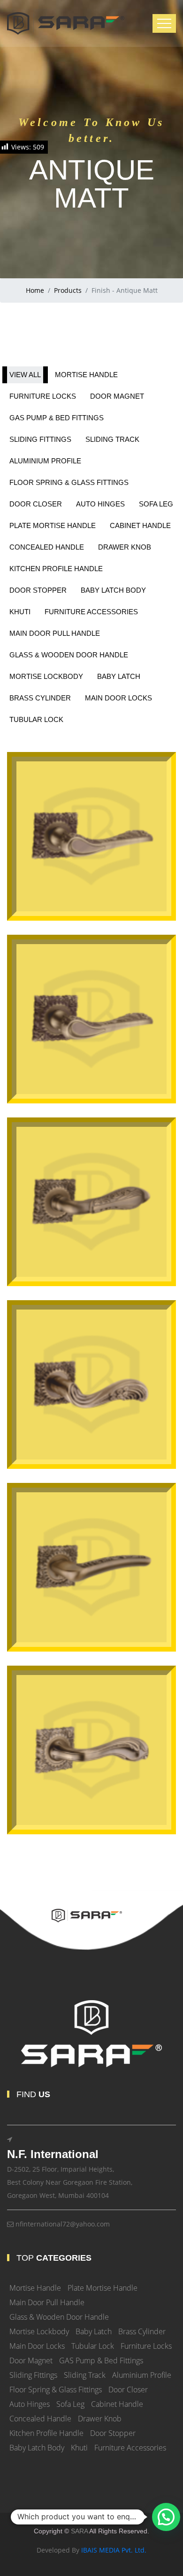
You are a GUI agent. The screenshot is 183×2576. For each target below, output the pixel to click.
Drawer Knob (100, 2419)
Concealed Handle (40, 2419)
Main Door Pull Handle (47, 2302)
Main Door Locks (37, 2346)
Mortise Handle (35, 2288)
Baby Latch (94, 2331)
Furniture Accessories (130, 2448)
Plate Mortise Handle (103, 2288)
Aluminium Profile (142, 2375)
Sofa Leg (70, 2404)
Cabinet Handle (117, 2404)
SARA (79, 2531)
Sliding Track (85, 2375)
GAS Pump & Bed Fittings (101, 2360)
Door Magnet (31, 2360)
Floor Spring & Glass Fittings (56, 2390)
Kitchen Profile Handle (46, 2433)
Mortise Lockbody (39, 2331)
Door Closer (128, 2390)
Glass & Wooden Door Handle (59, 2317)
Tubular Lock (93, 2346)
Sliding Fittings (33, 2375)
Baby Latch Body (37, 2448)
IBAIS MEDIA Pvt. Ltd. (114, 2550)
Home (35, 290)
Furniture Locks (146, 2346)
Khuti (79, 2448)
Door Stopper (113, 2433)
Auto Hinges (30, 2404)
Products (68, 290)
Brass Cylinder (142, 2331)
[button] (166, 2517)
